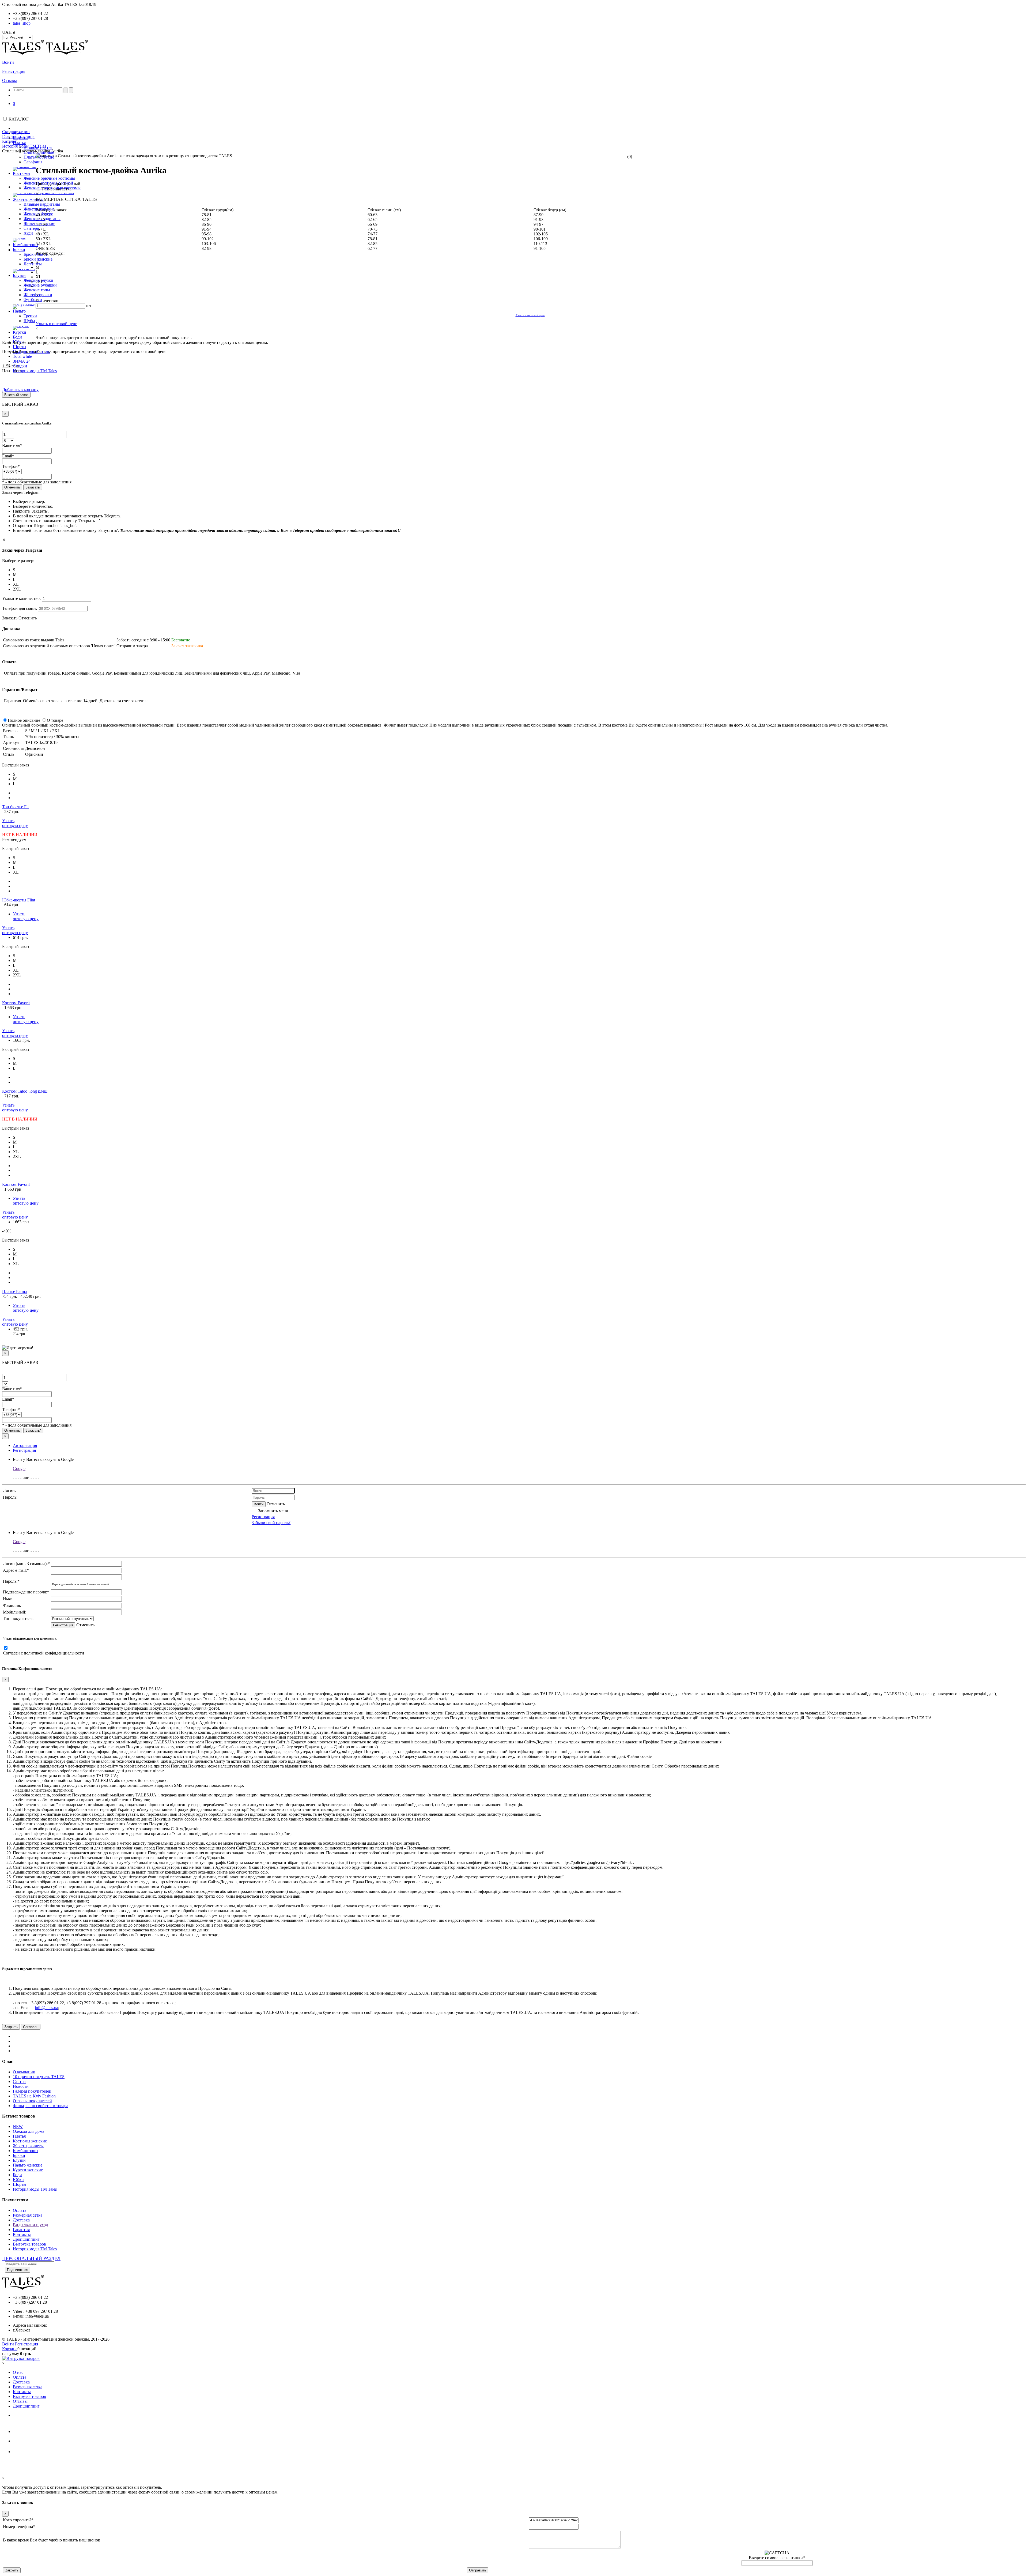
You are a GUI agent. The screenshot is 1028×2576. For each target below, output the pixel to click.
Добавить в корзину (20, 390)
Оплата (20, 2210)
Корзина (10, 2349)
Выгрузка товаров (29, 2244)
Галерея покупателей (32, 2091)
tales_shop (22, 23)
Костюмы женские (30, 2141)
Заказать (33, 487)
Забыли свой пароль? (271, 1523)
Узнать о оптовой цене (56, 324)
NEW (18, 2126)
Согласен (31, 2027)
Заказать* (33, 1430)
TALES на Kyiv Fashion (34, 2096)
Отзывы (10, 80)
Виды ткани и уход (30, 2225)
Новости (21, 2086)
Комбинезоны (26, 2151)
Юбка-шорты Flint (19, 900)
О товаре (55, 720)
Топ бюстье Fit (15, 807)
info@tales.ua (46, 2008)
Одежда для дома (29, 2131)
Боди (17, 2175)
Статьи (19, 2082)
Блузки (19, 2160)
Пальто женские (28, 2165)
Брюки (19, 2155)
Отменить (12, 487)
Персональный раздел (31, 2258)
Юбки (18, 2180)
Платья (19, 2136)
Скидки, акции (16, 132)
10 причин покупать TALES (39, 2077)
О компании (24, 2072)
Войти (8, 62)
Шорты (20, 2184)
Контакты (22, 2234)
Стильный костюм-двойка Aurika (27, 423)
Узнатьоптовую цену (15, 823)
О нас (18, 2372)
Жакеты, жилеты (28, 2146)
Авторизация (25, 1445)
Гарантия (21, 2230)
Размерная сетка (28, 2215)
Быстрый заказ (16, 395)
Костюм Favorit (16, 1003)
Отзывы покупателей (32, 2101)
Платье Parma (14, 1291)
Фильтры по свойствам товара (41, 2106)
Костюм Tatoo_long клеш (25, 1091)
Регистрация (14, 71)
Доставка (21, 2220)
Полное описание (24, 720)
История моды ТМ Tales (35, 2189)
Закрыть (11, 2027)
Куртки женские (28, 2170)
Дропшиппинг (26, 2239)
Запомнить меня (272, 1511)
